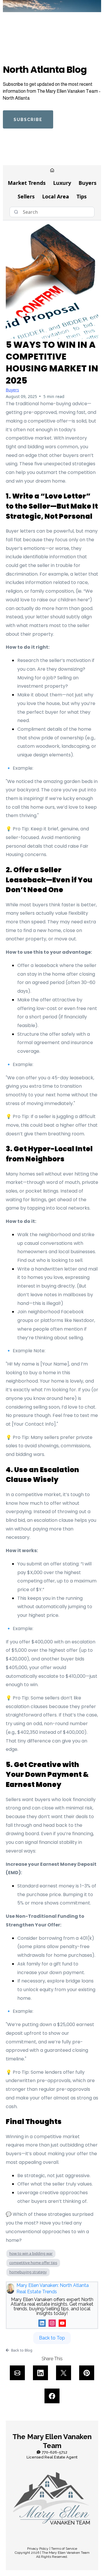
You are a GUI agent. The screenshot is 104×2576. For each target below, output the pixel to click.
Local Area (56, 196)
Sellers (26, 196)
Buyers (88, 183)
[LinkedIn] (42, 2323)
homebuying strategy (28, 2272)
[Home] (52, 171)
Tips (82, 196)
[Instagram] (52, 2323)
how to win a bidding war (31, 2253)
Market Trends (27, 183)
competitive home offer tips (33, 2263)
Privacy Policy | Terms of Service (52, 2549)
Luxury (62, 183)
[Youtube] (62, 2323)
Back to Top (52, 2338)
